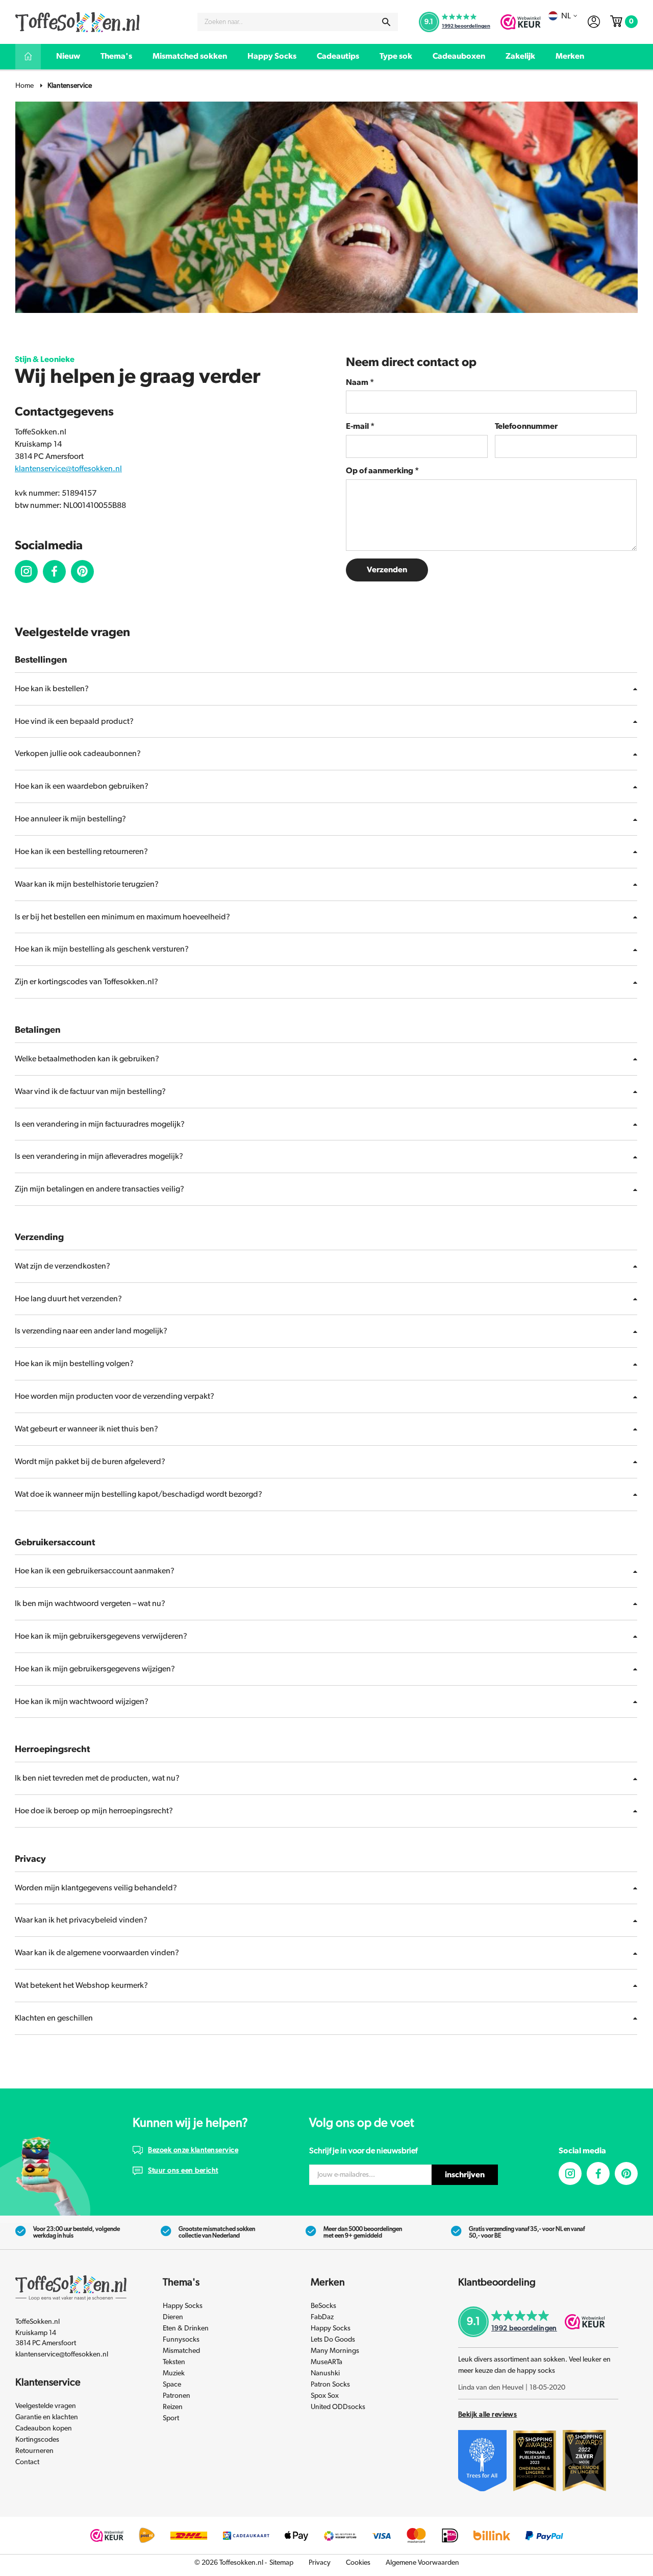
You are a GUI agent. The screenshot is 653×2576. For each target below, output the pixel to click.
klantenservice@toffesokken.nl (68, 469)
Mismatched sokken (190, 56)
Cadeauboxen (459, 56)
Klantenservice (70, 86)
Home (24, 86)
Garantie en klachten (47, 2417)
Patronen (177, 2396)
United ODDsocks (338, 2407)
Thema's (116, 56)
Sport (171, 2418)
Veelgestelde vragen (46, 2406)
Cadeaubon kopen (44, 2428)
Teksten (174, 2362)
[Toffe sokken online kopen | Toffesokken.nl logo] (78, 21)
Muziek (174, 2373)
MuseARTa (326, 2362)
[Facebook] (598, 2173)
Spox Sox (325, 2396)
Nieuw (68, 56)
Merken (570, 56)
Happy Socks (272, 56)
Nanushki (325, 2373)
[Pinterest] (626, 2173)
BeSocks (323, 2306)
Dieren (173, 2317)
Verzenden (387, 570)
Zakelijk (520, 56)
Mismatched (181, 2351)
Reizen (173, 2407)
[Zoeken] (386, 22)
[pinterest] (82, 572)
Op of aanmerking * (382, 471)
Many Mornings (335, 2351)
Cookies (358, 2563)
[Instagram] (570, 2173)
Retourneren (34, 2451)
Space (172, 2385)
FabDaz (322, 2317)
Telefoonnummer (526, 426)
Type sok (396, 56)
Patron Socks (330, 2385)
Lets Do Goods (333, 2340)
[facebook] (54, 572)
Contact (27, 2462)
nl (566, 16)
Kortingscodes (37, 2440)
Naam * (360, 382)
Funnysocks (181, 2340)
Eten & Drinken (186, 2328)
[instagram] (26, 572)
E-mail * (360, 426)
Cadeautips (338, 56)
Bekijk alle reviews (487, 2415)
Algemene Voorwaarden (422, 2563)
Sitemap (281, 2563)
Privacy (320, 2563)
